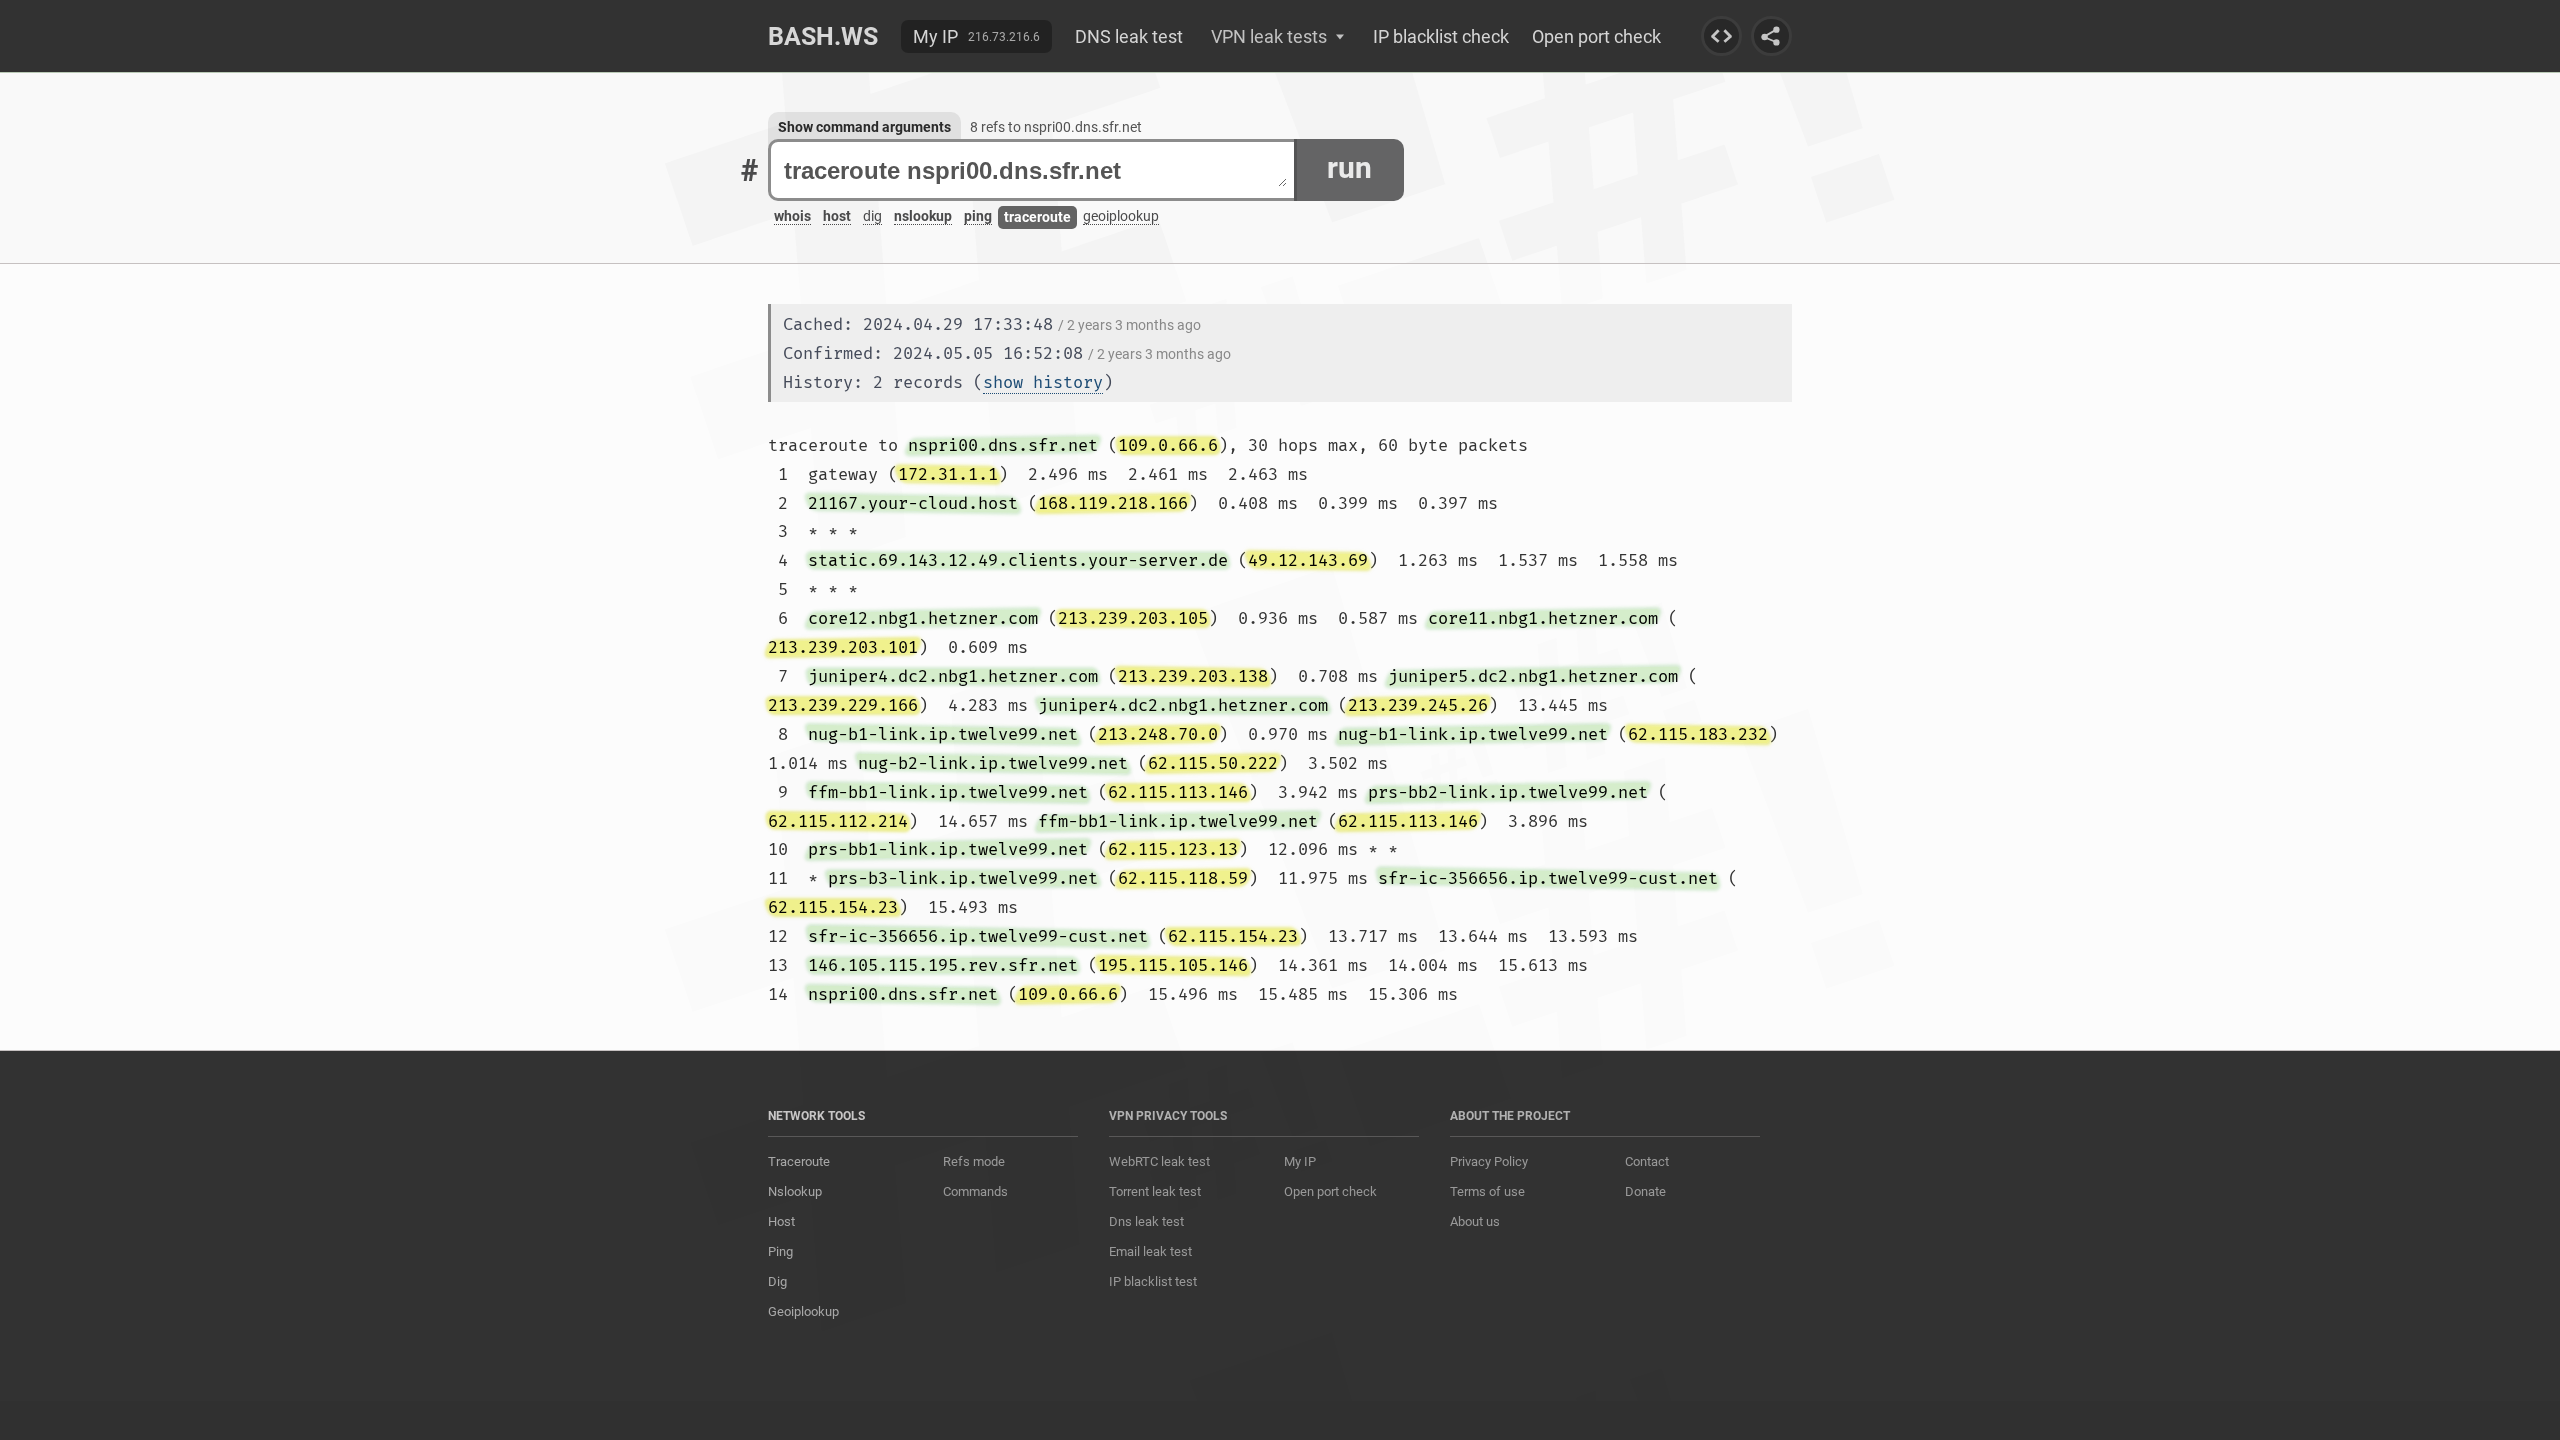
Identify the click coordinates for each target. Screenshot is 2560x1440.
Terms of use (1487, 1191)
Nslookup (795, 1191)
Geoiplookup (803, 1311)
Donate (1645, 1191)
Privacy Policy (1489, 1161)
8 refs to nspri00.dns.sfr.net (1056, 127)
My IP (935, 36)
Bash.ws (823, 36)
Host (781, 1221)
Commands (975, 1191)
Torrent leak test (1155, 1191)
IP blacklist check (1441, 36)
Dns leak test (1146, 1221)
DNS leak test (1129, 36)
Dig (777, 1281)
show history (1043, 382)
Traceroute (799, 1161)
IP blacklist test (1153, 1281)
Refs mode (974, 1161)
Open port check (1596, 36)
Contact (1647, 1161)
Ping (780, 1251)
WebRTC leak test (1159, 1161)
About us (1475, 1221)
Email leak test (1150, 1251)
